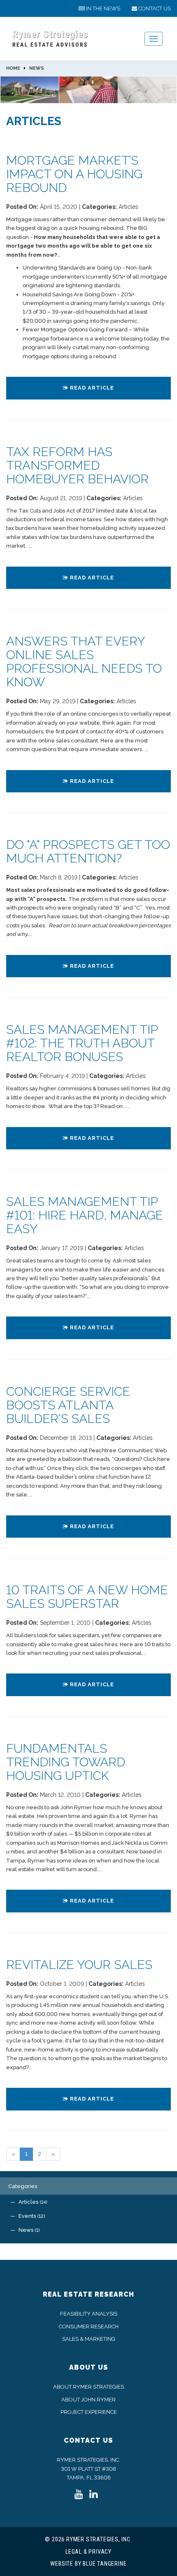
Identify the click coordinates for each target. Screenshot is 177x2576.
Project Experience (89, 2412)
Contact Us (88, 2440)
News (103, 8)
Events (31, 2216)
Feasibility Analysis (89, 2314)
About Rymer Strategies (88, 2387)
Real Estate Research (88, 2294)
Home (13, 68)
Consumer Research (89, 2327)
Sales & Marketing (89, 2339)
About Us (89, 2367)
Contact (154, 8)
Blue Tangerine (105, 2564)
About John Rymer (88, 2400)
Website (62, 2564)
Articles (32, 2202)
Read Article (91, 388)
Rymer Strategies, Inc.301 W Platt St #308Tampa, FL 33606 (88, 2469)
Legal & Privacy (88, 2552)
